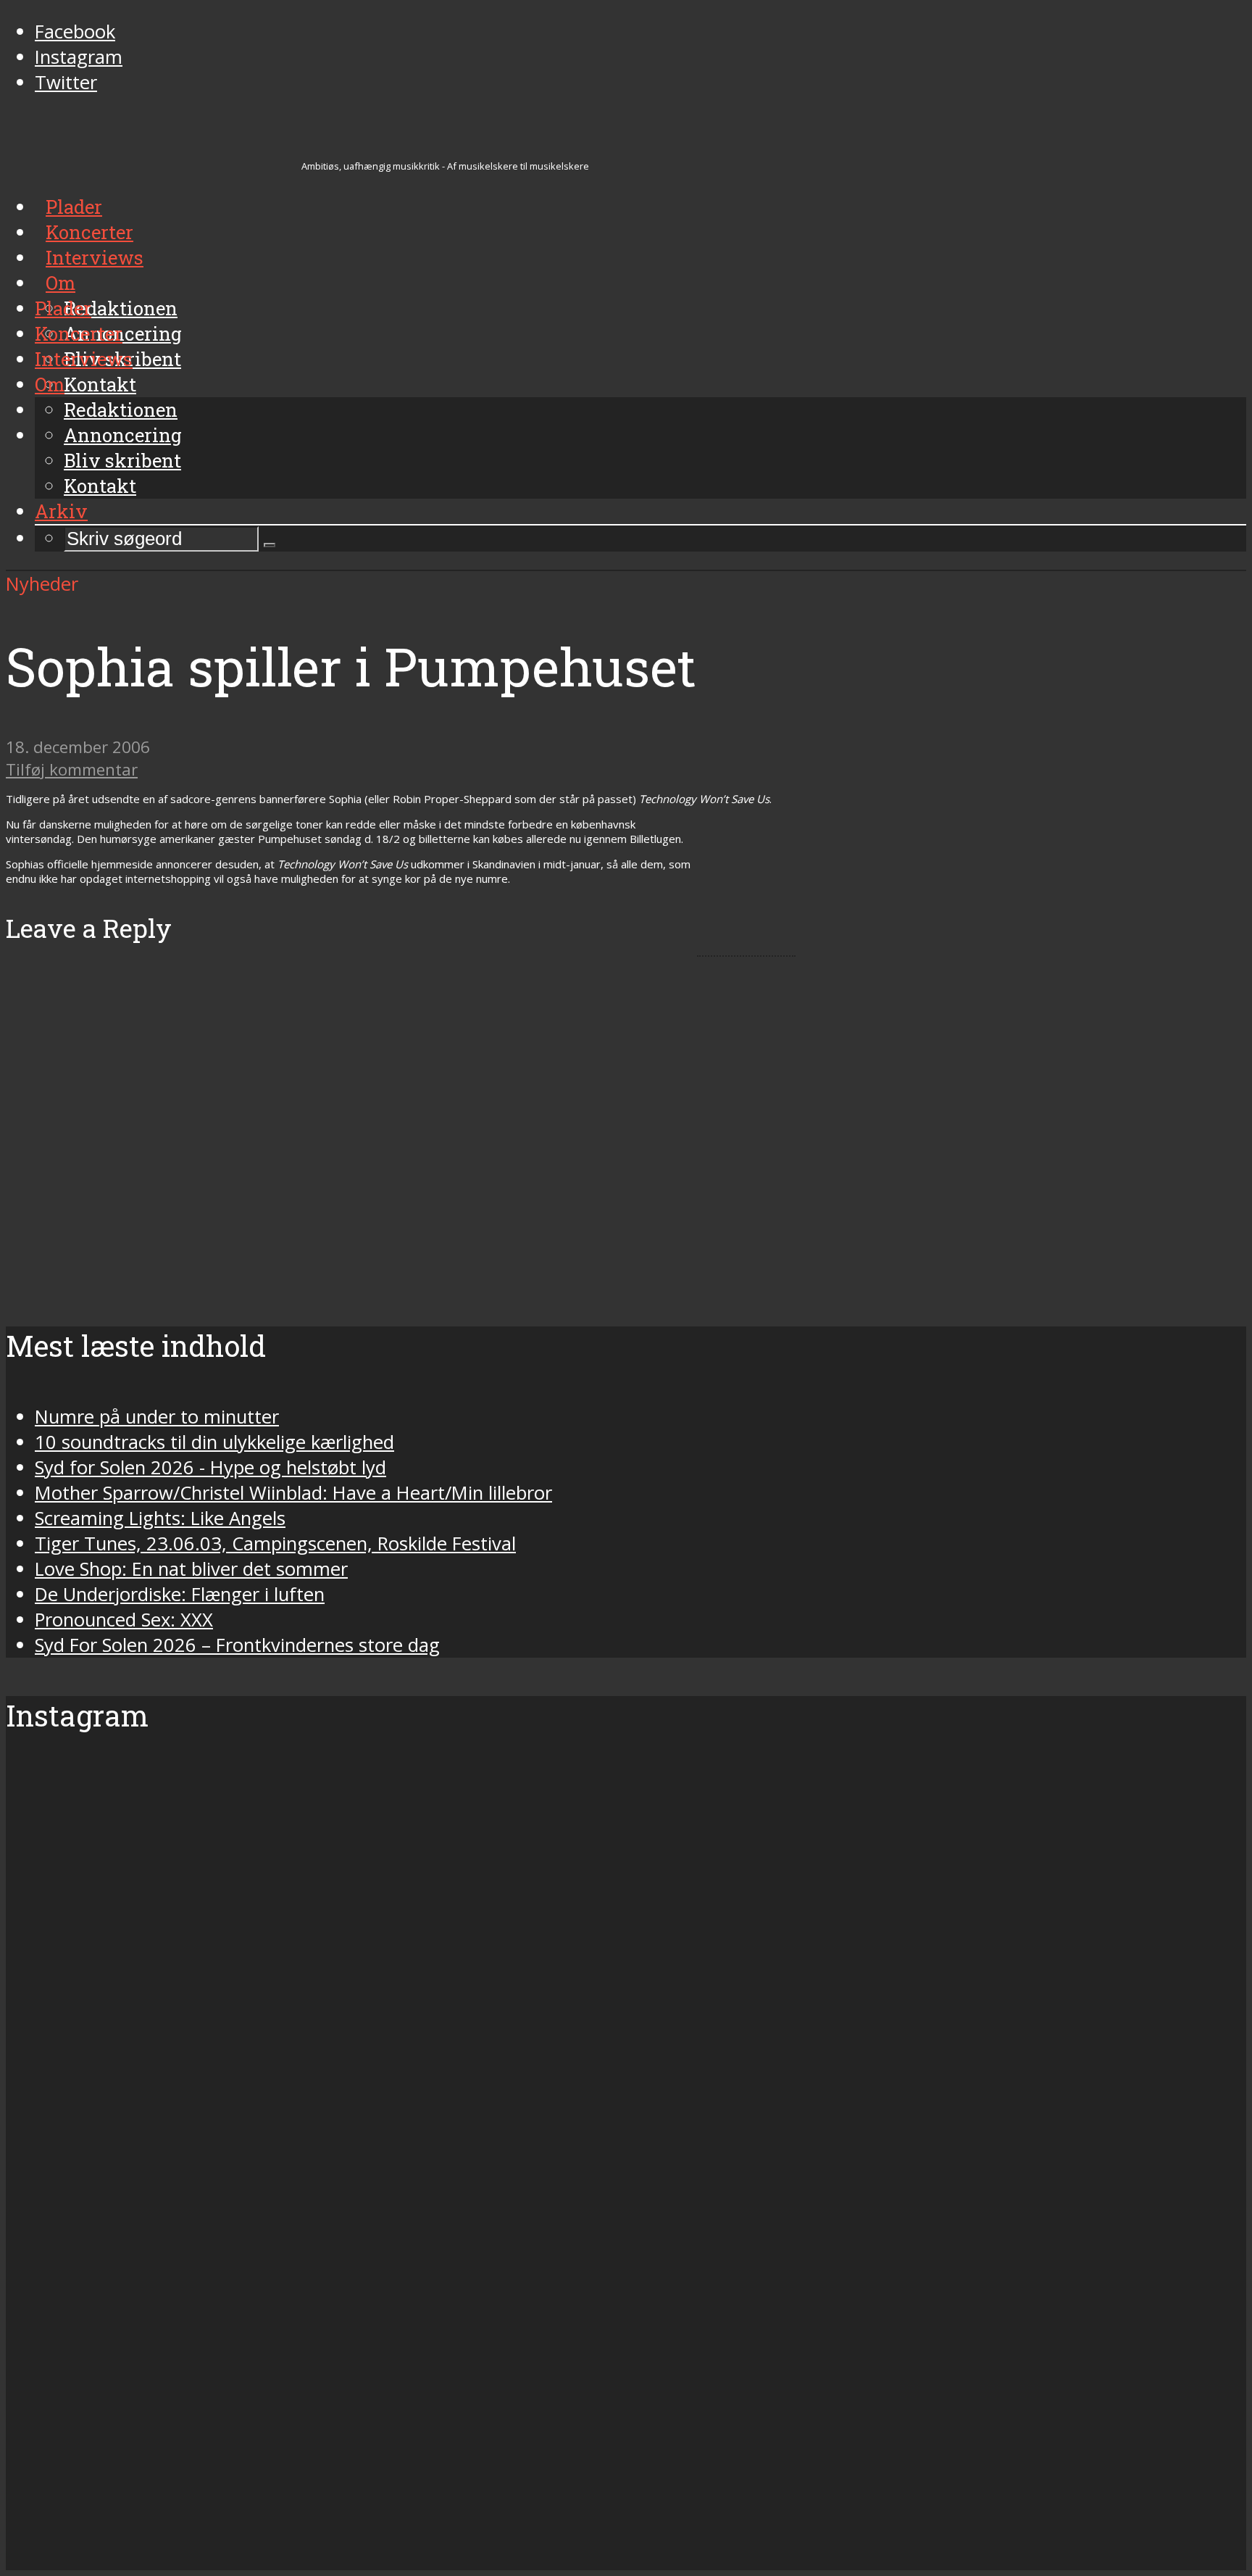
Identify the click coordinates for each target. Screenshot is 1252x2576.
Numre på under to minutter (157, 1417)
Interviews (84, 359)
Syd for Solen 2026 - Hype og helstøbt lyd (210, 1467)
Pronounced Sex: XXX (124, 1620)
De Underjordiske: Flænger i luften (180, 1594)
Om (50, 384)
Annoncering (123, 435)
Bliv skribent (122, 460)
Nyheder (42, 584)
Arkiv (61, 511)
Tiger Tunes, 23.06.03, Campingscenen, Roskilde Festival (275, 1543)
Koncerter (79, 333)
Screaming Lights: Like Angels (160, 1518)
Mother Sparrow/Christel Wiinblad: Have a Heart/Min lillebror (293, 1493)
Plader (63, 308)
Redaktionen (121, 410)
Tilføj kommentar (72, 769)
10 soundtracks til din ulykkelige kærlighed (214, 1442)
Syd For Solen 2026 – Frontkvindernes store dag (237, 1645)
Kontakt (100, 486)
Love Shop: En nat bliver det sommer (191, 1569)
